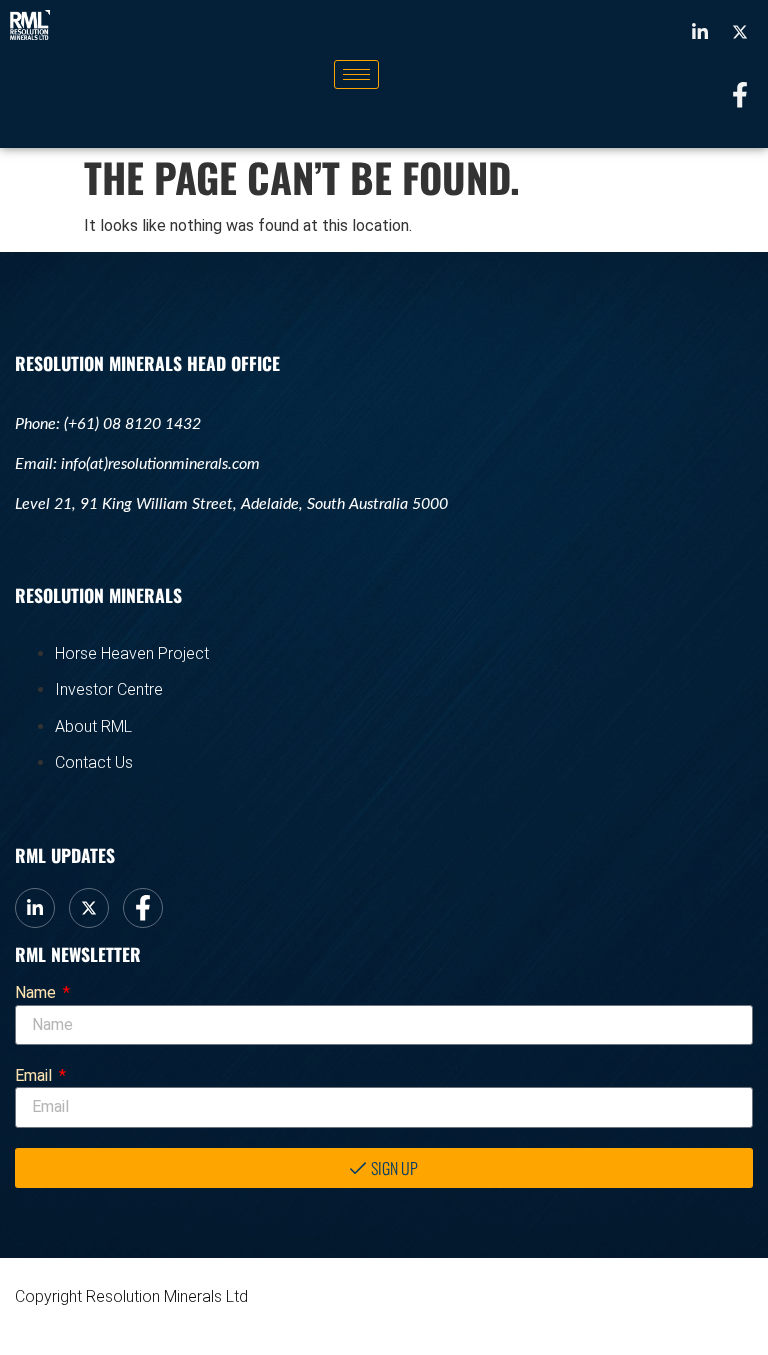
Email (35, 1075)
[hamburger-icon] (356, 74)
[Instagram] (740, 31)
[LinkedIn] (700, 31)
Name (37, 992)
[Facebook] (740, 95)
